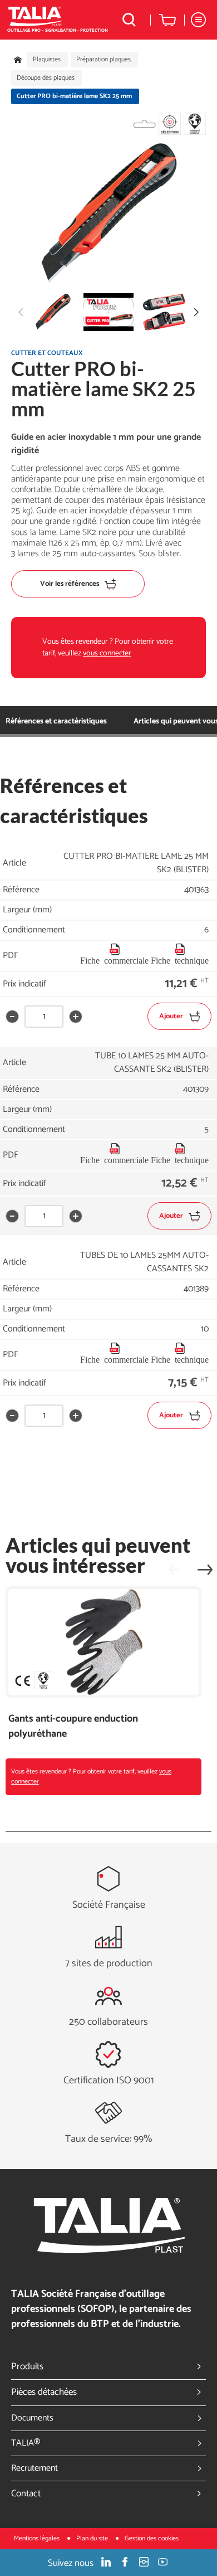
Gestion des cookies (152, 2538)
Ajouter (171, 1016)
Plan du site (93, 2538)
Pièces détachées (44, 2392)
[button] (196, 312)
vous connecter (107, 653)
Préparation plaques (103, 60)
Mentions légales (38, 2538)
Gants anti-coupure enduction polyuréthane (73, 1727)
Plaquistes (47, 60)
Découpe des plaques (46, 78)
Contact (26, 2494)
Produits (27, 2366)
